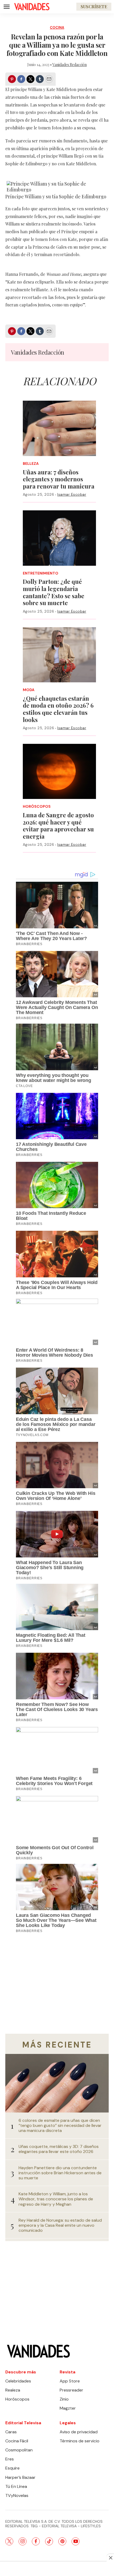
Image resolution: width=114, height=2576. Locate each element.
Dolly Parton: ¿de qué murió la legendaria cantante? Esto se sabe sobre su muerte (54, 592)
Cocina (57, 28)
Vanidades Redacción (70, 65)
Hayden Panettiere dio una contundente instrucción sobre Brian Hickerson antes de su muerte (60, 2173)
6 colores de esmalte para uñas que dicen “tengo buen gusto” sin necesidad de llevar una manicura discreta (60, 2126)
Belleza (31, 464)
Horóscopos (37, 807)
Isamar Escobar (72, 494)
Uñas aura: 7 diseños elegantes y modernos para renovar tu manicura (59, 479)
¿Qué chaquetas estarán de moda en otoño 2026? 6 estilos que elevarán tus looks (58, 709)
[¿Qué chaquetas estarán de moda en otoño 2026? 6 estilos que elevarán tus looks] (60, 655)
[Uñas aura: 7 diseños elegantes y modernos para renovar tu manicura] (60, 428)
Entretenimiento (41, 573)
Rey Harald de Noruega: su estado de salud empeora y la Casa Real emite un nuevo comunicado (60, 2225)
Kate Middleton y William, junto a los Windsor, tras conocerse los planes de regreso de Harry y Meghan (56, 2199)
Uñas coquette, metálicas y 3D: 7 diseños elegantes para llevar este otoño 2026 (59, 2149)
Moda (29, 690)
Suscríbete (94, 7)
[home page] (32, 7)
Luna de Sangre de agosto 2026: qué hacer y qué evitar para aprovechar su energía (58, 826)
